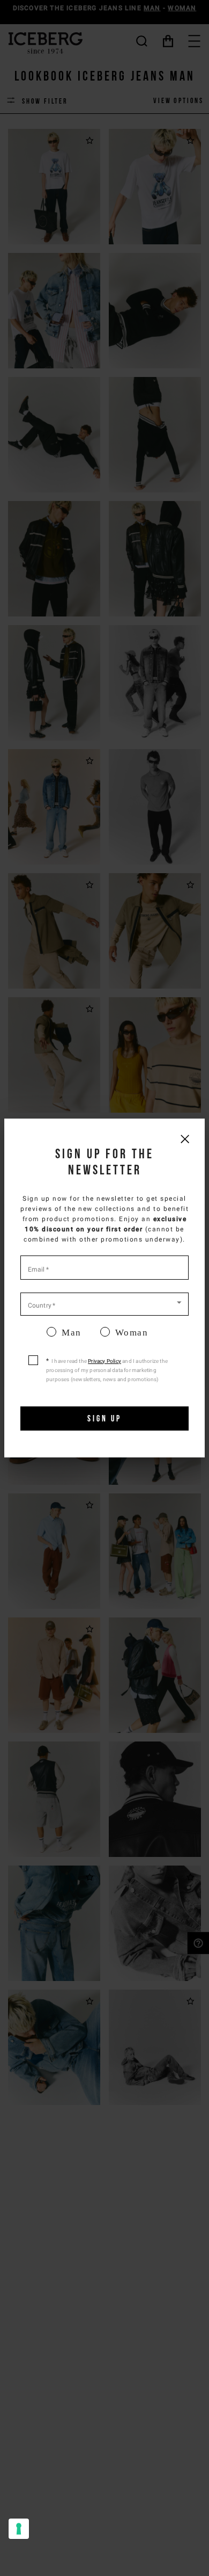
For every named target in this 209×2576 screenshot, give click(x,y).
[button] (104, 1303)
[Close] (185, 1139)
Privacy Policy (104, 1361)
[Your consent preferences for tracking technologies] (19, 2529)
